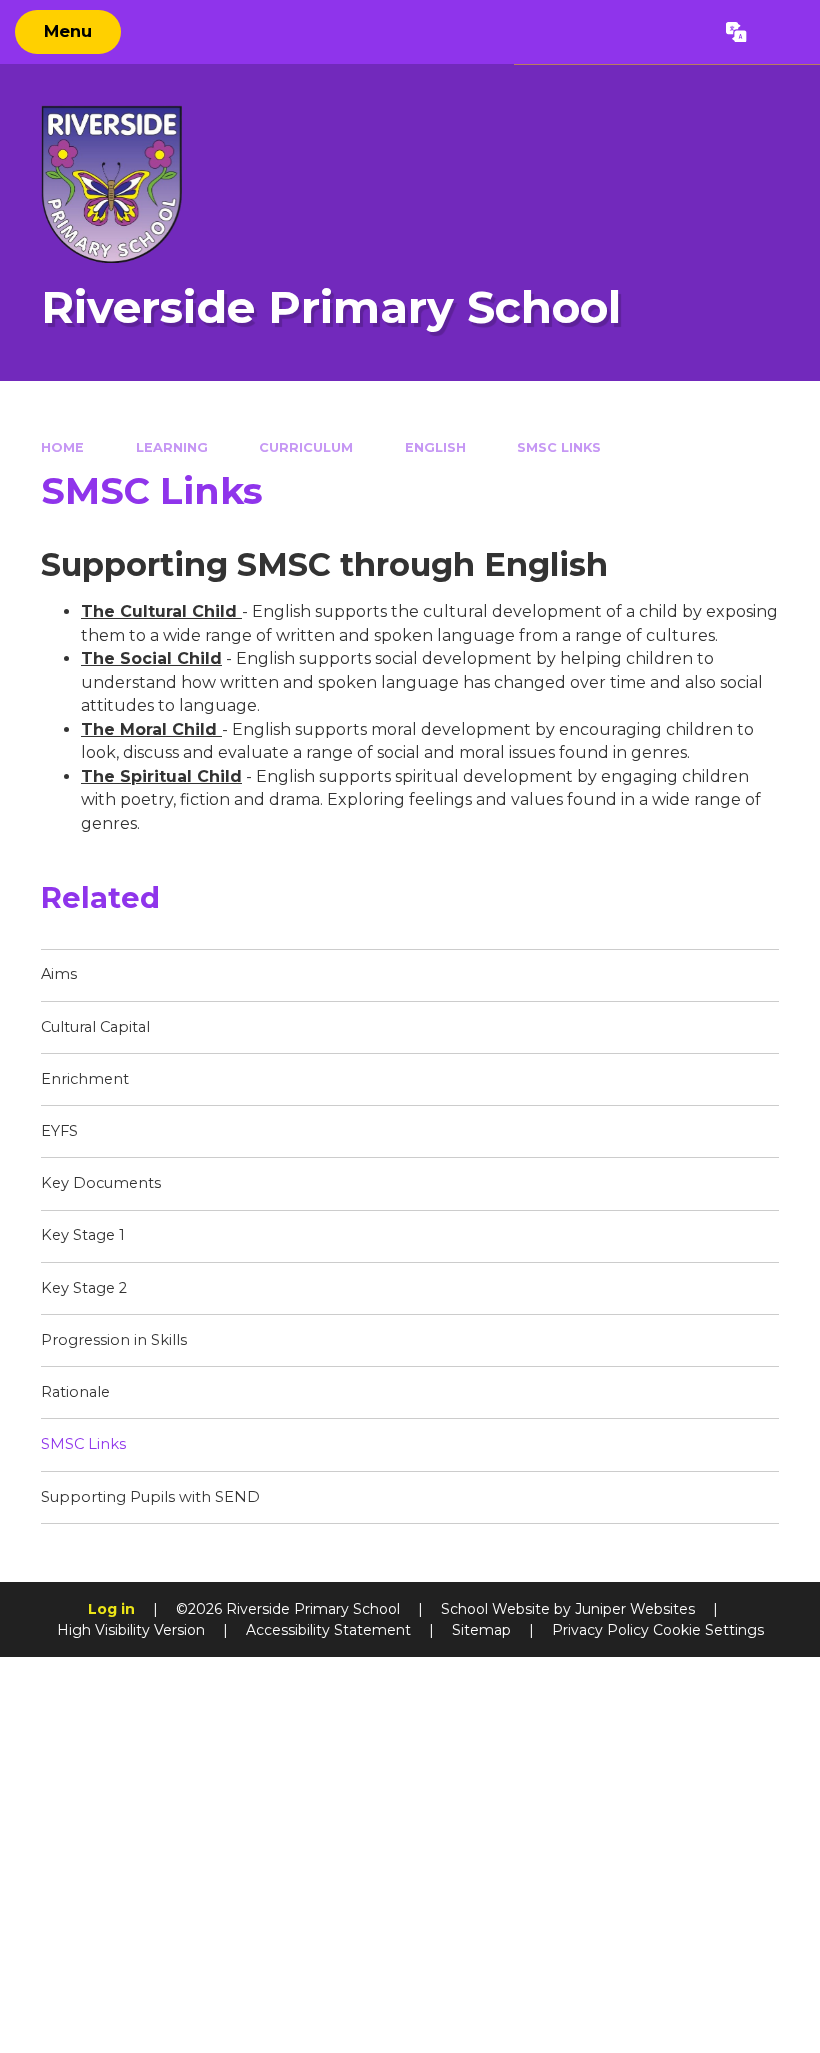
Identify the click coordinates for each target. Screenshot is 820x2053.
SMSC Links (559, 447)
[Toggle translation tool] (737, 32)
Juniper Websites (635, 1609)
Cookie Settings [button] (708, 1630)
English (435, 447)
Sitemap (481, 1630)
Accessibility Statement (328, 1630)
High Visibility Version (131, 1630)
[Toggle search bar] (783, 32)
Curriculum (306, 447)
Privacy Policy (600, 1630)
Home (62, 447)
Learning (172, 447)
